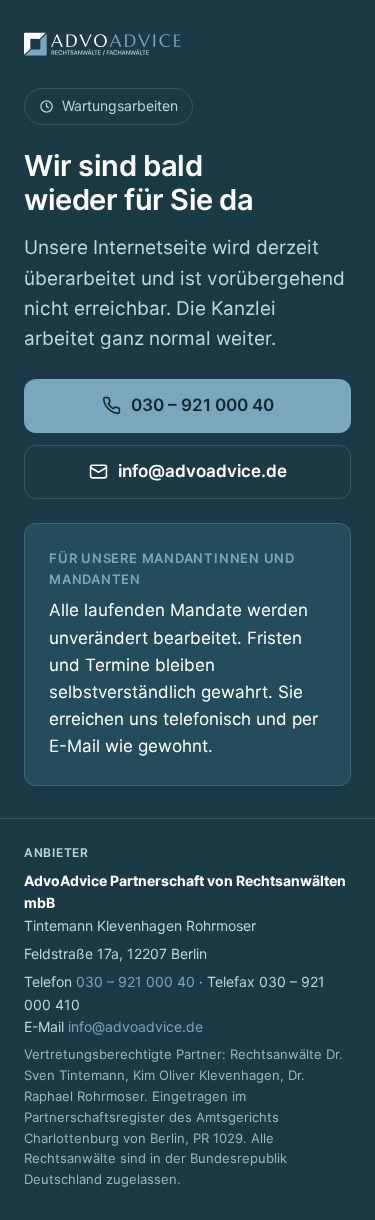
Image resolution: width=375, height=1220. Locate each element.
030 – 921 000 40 (202, 405)
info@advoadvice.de (202, 471)
